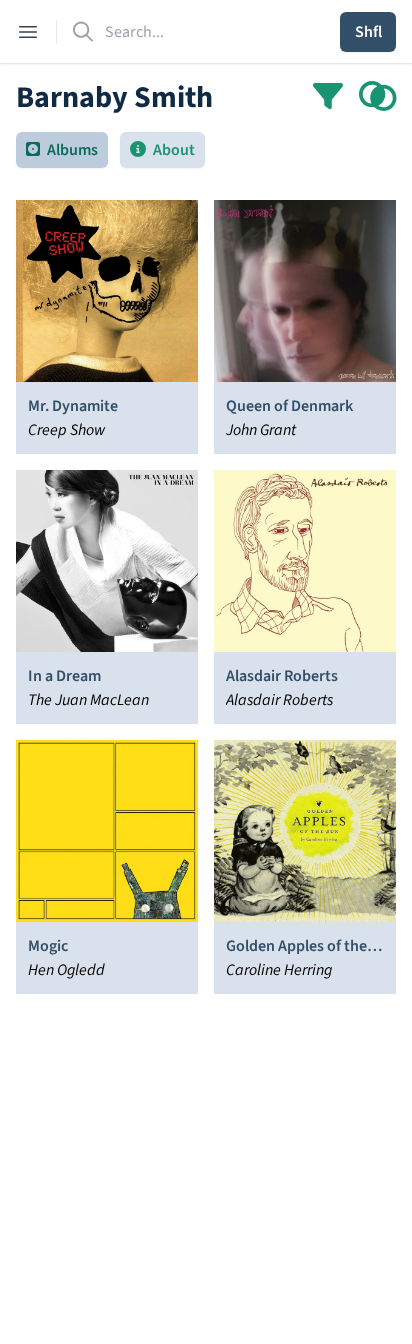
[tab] (62, 150)
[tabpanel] (206, 732)
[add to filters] (378, 98)
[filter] (328, 98)
